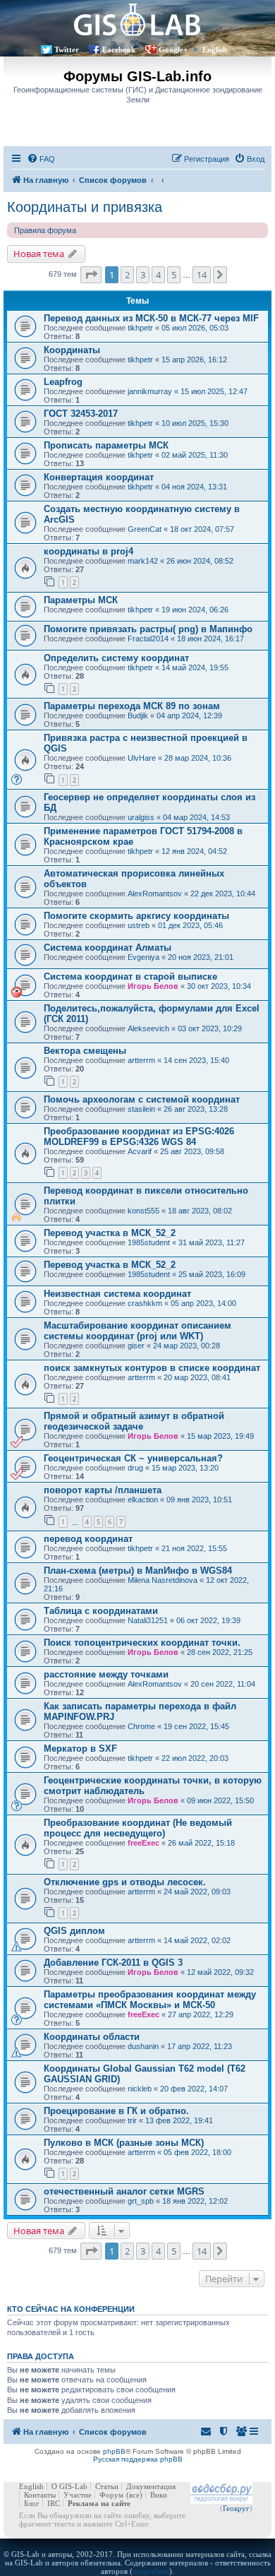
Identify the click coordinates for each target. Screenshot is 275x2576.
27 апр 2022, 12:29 (201, 2014)
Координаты (72, 350)
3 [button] (143, 275)
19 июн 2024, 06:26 (195, 610)
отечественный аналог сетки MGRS (124, 2191)
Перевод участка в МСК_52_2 (110, 1233)
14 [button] (202, 275)
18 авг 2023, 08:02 (200, 1211)
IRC (54, 2503)
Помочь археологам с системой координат (142, 1099)
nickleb (140, 2089)
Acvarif (140, 1151)
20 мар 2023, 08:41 (197, 1377)
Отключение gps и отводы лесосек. (125, 1882)
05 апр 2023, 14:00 (203, 1303)
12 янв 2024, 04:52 (194, 851)
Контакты (40, 2495)
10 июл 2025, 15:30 (195, 423)
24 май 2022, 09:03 (197, 1892)
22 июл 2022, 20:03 (195, 1758)
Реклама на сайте (99, 2503)
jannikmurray (150, 391)
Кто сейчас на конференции (71, 2309)
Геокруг (236, 2508)
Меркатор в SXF (80, 1749)
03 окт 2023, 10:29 (210, 1028)
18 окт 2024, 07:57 (202, 529)
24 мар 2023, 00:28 (187, 1346)
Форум (111, 2495)
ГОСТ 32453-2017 (81, 414)
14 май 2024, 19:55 (195, 667)
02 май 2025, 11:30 (195, 455)
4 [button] (158, 275)
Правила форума (45, 230)
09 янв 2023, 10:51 (199, 1500)
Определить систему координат (116, 658)
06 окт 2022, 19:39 (208, 1620)
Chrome (141, 1726)
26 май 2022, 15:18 (201, 1843)
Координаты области (92, 2037)
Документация (151, 2486)
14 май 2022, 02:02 (197, 1940)
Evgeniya (143, 957)
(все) (134, 2495)
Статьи (107, 2486)
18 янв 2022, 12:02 (195, 2201)
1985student (149, 1242)
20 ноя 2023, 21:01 (201, 957)
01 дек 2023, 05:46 (190, 925)
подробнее (151, 2571)
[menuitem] (41, 159)
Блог (32, 2503)
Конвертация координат (99, 477)
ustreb (139, 925)
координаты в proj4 (88, 551)
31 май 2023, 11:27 (212, 1242)
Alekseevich (148, 1028)
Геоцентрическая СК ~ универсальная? (133, 1458)
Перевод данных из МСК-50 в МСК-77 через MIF (151, 318)
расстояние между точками (106, 1674)
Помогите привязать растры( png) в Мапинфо (148, 629)
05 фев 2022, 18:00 (197, 2152)
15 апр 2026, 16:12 (194, 360)
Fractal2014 (148, 639)
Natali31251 (148, 1620)
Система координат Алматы (108, 948)
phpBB (114, 2451)
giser (136, 1346)
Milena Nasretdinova (163, 1580)
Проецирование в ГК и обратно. (116, 2111)
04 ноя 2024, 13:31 (194, 487)
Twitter (67, 49)
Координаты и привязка (85, 207)
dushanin (143, 2046)
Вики (159, 2495)
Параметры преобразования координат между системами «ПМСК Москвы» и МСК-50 (150, 2000)
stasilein (141, 1109)
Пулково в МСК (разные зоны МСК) (124, 2143)
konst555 (143, 1211)
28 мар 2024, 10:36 (198, 758)
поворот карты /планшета (103, 1490)
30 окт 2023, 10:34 (219, 986)
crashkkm (145, 1303)
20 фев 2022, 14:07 (194, 2089)
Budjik (138, 716)
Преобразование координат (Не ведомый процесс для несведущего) (138, 1828)
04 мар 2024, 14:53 (196, 817)
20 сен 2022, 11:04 (223, 1684)
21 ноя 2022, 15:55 (194, 1548)
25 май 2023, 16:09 (212, 1274)
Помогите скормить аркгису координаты (136, 916)
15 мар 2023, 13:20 (185, 1468)
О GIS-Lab (69, 2486)
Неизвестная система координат (117, 1294)
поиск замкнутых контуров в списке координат (152, 1368)
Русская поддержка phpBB (138, 2459)
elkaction (143, 1500)
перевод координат (88, 1539)
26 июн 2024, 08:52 (200, 561)
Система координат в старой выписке (130, 977)
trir (132, 2120)
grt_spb (141, 2201)
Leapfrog (63, 382)
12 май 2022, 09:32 (220, 1972)
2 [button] (127, 275)
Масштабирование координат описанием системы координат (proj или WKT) (137, 1331)
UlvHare (142, 758)
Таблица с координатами (101, 1611)
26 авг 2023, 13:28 (196, 1109)
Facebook (119, 49)
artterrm (141, 1060)
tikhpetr (140, 328)
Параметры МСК (81, 600)
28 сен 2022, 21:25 (220, 1652)
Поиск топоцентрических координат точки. (142, 1643)
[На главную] (137, 19)
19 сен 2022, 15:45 (196, 1726)
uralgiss (141, 817)
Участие (78, 2495)
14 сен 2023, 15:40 (196, 1060)
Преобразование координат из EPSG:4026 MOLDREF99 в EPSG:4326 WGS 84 (139, 1136)
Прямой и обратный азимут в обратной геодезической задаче (134, 1421)
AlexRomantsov (155, 894)
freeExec (143, 1843)
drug (135, 1468)
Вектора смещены (85, 1051)
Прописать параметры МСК (106, 445)
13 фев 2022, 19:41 (179, 2120)
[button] (91, 275)
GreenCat (145, 529)
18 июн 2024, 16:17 (210, 639)
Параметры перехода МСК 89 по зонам (132, 706)
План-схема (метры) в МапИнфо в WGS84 (138, 1571)
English (215, 49)
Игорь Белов (153, 986)
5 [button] (174, 275)
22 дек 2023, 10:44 (223, 894)
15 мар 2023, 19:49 (220, 1436)
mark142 (143, 561)
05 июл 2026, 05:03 (195, 328)
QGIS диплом (74, 1931)
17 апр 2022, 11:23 (200, 2046)
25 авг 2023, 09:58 (192, 1151)
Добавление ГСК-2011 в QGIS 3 (113, 1963)
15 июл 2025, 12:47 (214, 391)
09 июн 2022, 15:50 (220, 1800)
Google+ (173, 49)
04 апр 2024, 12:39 (189, 716)
